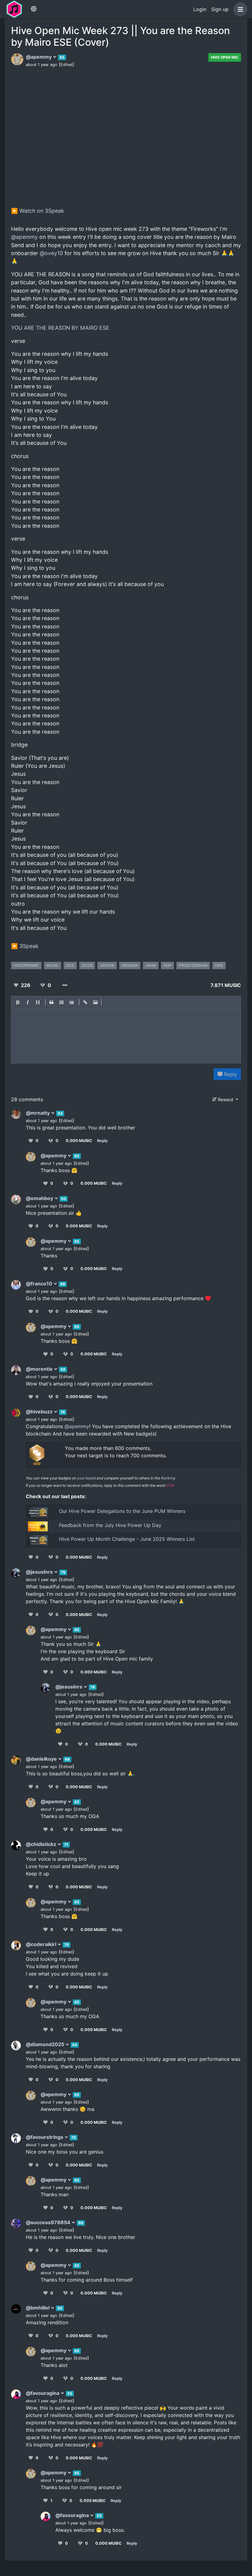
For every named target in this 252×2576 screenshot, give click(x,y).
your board (86, 1478)
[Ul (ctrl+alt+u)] (72, 1003)
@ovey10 (51, 253)
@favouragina (43, 2393)
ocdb (87, 965)
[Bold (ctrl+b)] (18, 1003)
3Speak (29, 946)
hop (167, 965)
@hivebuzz (40, 1412)
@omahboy (40, 1198)
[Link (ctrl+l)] (85, 1003)
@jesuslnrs (40, 1572)
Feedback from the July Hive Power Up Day (110, 1525)
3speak (107, 965)
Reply (230, 1074)
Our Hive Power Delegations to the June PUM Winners (122, 1511)
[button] (239, 9)
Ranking (168, 1478)
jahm (151, 965)
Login (200, 9)
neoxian (130, 965)
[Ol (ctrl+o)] (62, 1003)
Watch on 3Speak (42, 211)
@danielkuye (42, 1759)
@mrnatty (38, 1113)
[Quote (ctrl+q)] (52, 1003)
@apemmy (39, 57)
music (53, 965)
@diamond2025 (46, 2044)
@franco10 (40, 1284)
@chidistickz (42, 1844)
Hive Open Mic (225, 57)
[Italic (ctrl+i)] (28, 1003)
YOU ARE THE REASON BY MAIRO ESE (60, 328)
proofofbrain (193, 965)
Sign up (220, 9)
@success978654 (49, 2222)
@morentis (40, 1369)
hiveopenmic (26, 965)
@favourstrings (45, 2137)
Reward (226, 1100)
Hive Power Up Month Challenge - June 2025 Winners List (127, 1539)
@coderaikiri (42, 1944)
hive (219, 965)
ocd (70, 965)
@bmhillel (38, 2308)
